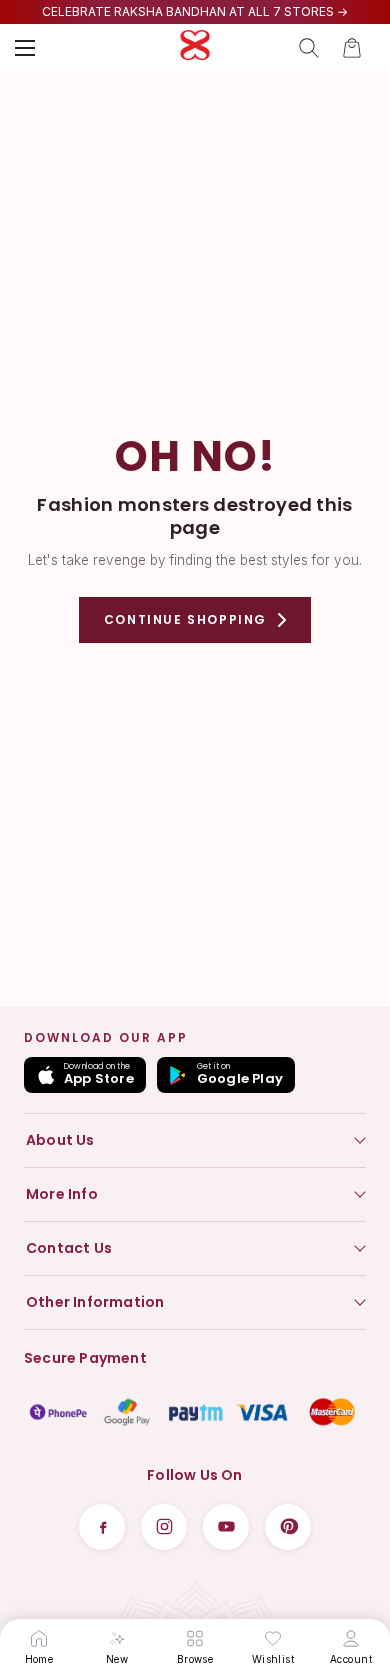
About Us (60, 1140)
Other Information (95, 1302)
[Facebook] (102, 1527)
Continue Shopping (185, 619)
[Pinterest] (288, 1527)
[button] (352, 48)
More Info (62, 1194)
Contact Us (69, 1248)
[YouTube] (226, 1527)
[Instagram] (164, 1527)
